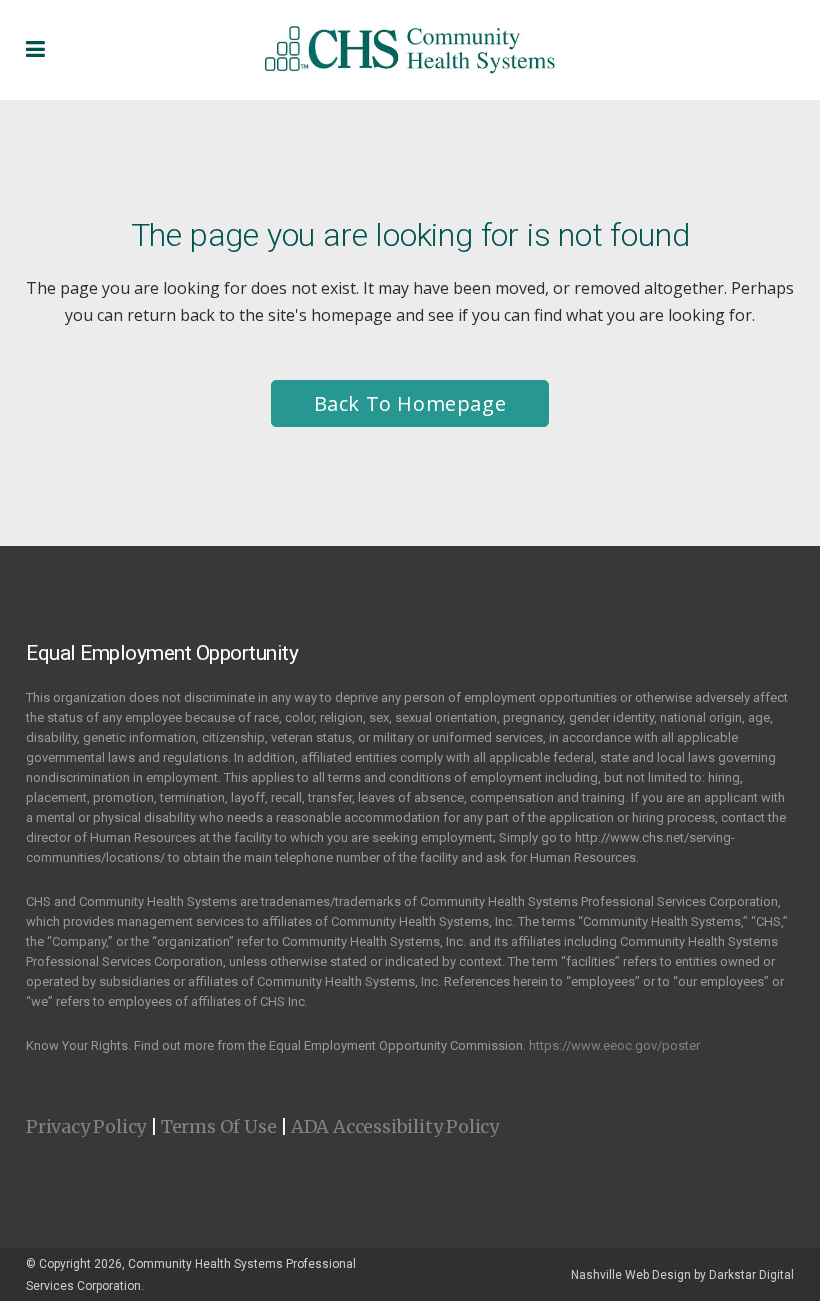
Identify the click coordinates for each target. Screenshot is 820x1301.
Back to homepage (410, 403)
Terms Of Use (219, 1126)
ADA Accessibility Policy (395, 1126)
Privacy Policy (86, 1126)
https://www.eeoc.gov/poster (614, 1045)
